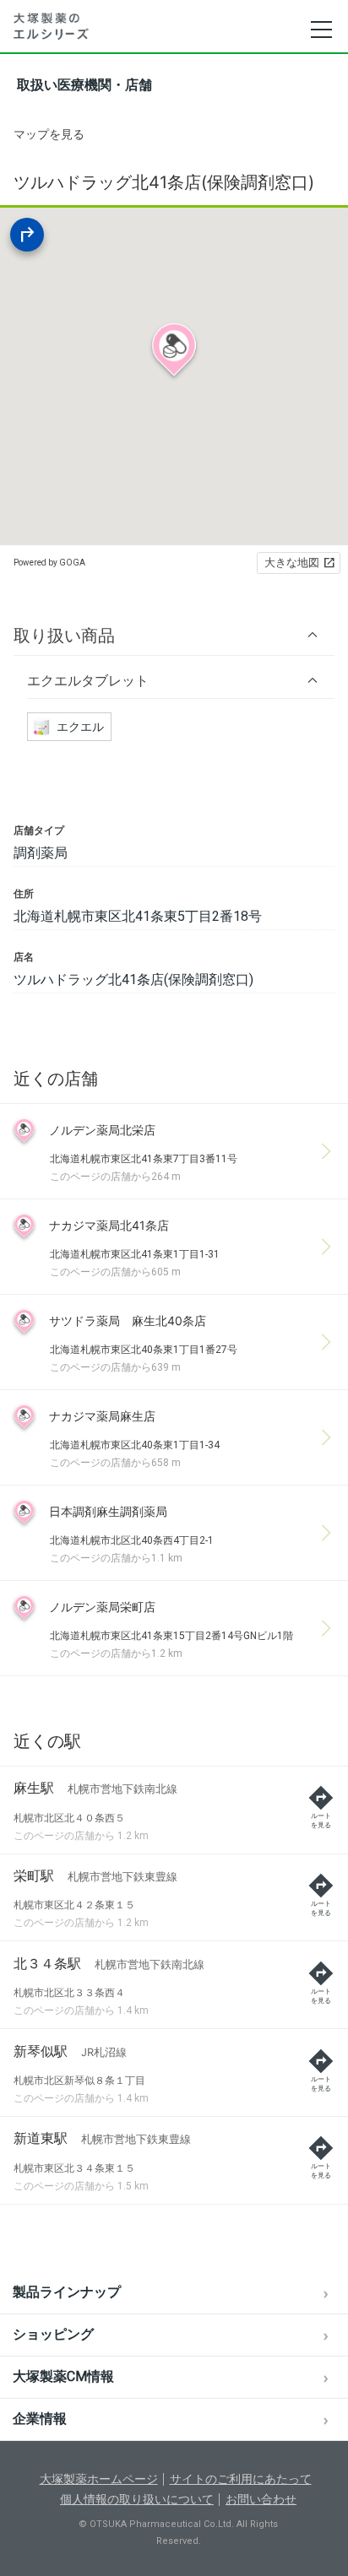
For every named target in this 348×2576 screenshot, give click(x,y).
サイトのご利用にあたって (241, 2479)
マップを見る (49, 134)
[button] (174, 635)
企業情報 (40, 2419)
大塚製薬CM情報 (63, 2376)
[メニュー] (321, 30)
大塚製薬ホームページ (99, 2479)
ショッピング (53, 2334)
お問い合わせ (261, 2499)
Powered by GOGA (49, 563)
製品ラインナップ (67, 2292)
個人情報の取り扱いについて (137, 2499)
